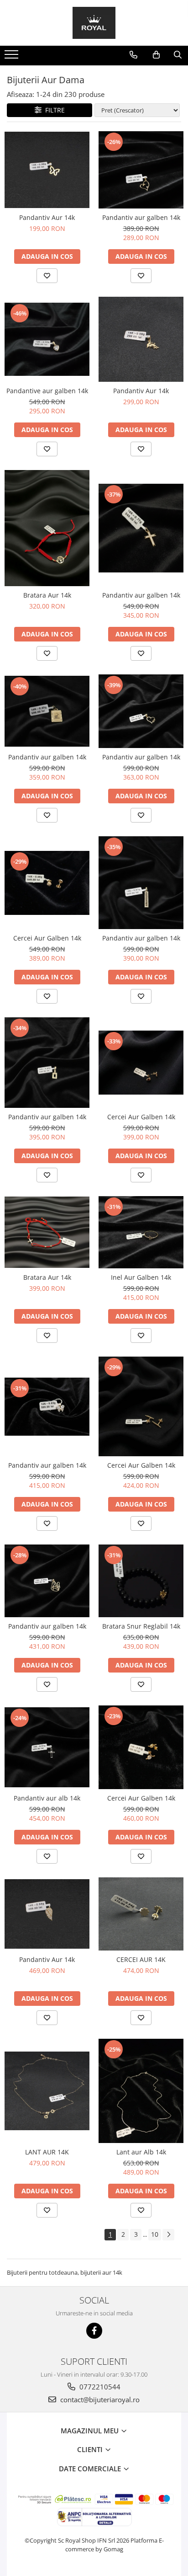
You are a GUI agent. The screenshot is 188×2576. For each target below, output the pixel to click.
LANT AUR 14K (47, 2152)
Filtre (53, 110)
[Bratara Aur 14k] (47, 528)
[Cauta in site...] (178, 55)
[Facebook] (94, 2331)
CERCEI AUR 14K (141, 1959)
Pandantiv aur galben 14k (141, 217)
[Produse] (13, 57)
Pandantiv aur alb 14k (47, 1798)
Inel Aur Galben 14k (141, 1277)
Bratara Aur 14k (47, 595)
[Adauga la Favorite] (47, 276)
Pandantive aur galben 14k (47, 391)
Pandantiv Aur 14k (47, 217)
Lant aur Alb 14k (141, 2152)
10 (155, 2234)
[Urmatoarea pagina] (168, 2235)
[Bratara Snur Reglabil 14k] (141, 1581)
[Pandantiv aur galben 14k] (141, 170)
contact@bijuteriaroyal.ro (99, 2400)
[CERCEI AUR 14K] (141, 1914)
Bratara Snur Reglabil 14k (141, 1626)
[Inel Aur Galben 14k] (141, 1232)
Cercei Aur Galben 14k (47, 938)
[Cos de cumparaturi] (156, 55)
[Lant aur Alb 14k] (141, 2091)
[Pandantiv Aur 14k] (47, 170)
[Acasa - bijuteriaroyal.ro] (94, 23)
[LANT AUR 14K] (47, 2091)
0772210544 (99, 2387)
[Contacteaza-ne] (133, 55)
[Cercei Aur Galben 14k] (47, 883)
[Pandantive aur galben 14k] (47, 339)
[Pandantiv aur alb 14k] (47, 1747)
